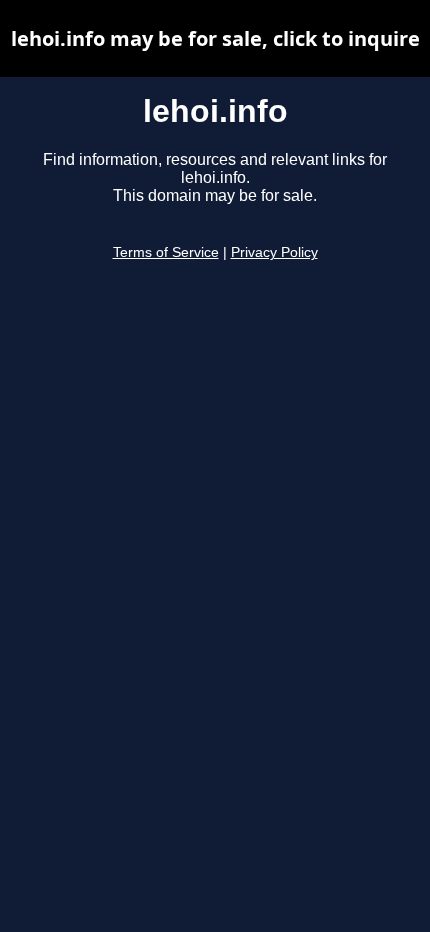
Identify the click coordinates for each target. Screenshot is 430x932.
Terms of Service (166, 252)
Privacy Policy (274, 252)
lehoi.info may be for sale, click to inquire (215, 38)
